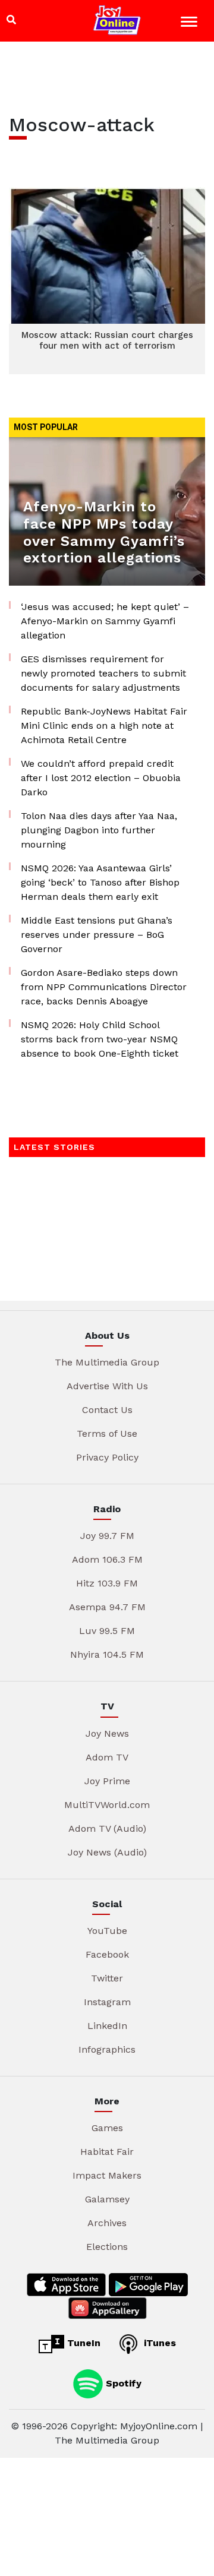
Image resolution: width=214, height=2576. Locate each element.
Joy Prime (107, 1781)
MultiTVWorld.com (107, 1805)
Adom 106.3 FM (107, 1559)
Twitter (107, 1978)
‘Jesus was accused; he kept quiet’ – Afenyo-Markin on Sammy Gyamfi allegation (105, 621)
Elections (107, 2247)
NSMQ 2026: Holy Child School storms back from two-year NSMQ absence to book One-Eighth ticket (100, 1039)
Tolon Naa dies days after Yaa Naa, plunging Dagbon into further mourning (99, 830)
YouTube (107, 1931)
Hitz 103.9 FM (107, 1583)
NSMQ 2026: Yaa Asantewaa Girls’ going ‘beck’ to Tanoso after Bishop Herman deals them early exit (100, 882)
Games (107, 2128)
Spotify (122, 2383)
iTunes (158, 2343)
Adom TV (107, 1757)
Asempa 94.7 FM (107, 1607)
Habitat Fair (107, 2152)
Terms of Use (107, 1434)
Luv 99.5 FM (107, 1631)
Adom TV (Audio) (107, 1829)
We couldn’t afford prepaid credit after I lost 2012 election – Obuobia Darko (101, 778)
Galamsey (107, 2199)
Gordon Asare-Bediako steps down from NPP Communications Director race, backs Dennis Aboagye (104, 987)
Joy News (107, 1733)
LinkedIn (107, 2026)
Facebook (107, 1954)
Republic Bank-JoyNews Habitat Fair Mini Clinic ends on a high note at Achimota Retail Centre (104, 726)
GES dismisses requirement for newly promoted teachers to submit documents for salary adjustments (103, 673)
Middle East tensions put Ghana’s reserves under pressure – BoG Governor (97, 935)
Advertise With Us (107, 1386)
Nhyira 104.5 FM (107, 1654)
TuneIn (82, 2343)
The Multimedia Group (107, 1362)
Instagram (107, 2002)
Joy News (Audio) (107, 1852)
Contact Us (107, 1410)
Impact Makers (107, 2175)
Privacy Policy (107, 1457)
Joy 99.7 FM (107, 1536)
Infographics (107, 2049)
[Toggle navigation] (191, 23)
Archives (107, 2223)
